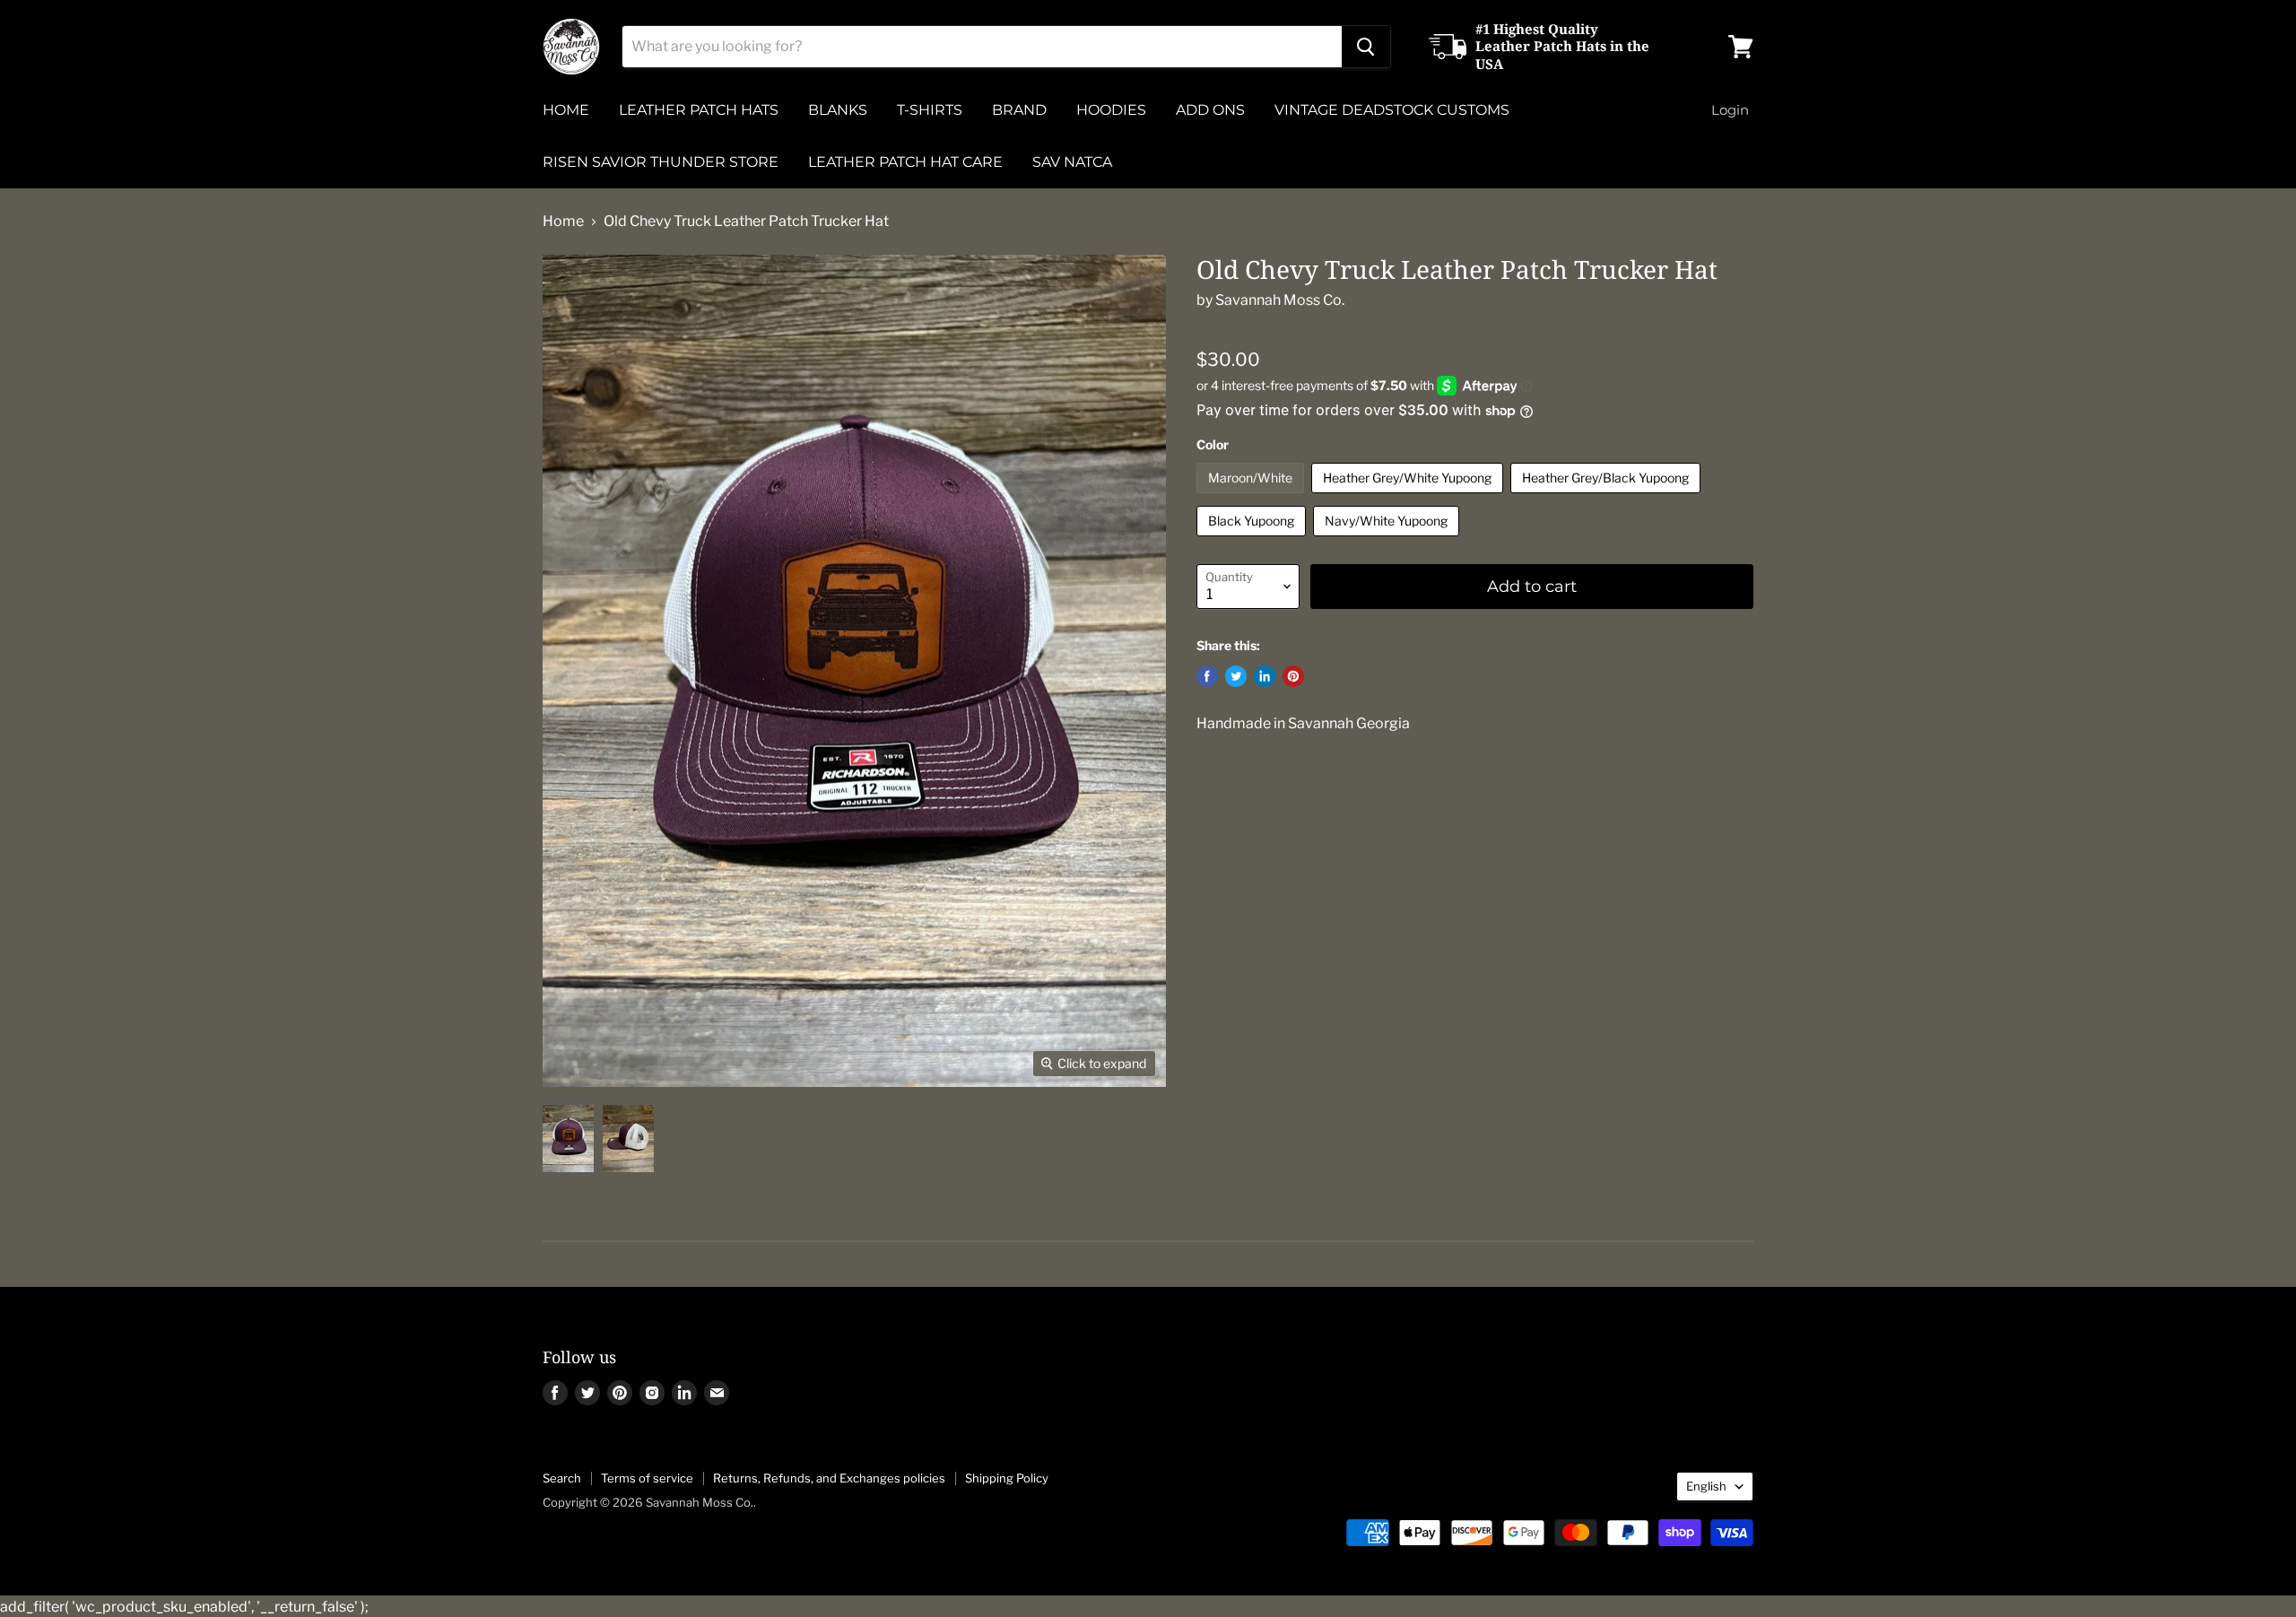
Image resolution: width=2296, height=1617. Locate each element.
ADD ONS (1210, 110)
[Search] (1366, 47)
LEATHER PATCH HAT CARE (905, 162)
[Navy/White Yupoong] (1388, 540)
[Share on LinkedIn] (1265, 676)
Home (563, 222)
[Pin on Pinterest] (1293, 676)
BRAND (1019, 110)
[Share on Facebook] (1207, 676)
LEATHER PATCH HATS (699, 110)
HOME (566, 110)
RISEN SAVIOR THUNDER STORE (661, 162)
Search (562, 1478)
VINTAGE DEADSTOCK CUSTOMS (1392, 110)
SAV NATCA (1072, 162)
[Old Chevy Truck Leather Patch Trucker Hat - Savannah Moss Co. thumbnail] (568, 1139)
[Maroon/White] (1252, 497)
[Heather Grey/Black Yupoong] (1608, 497)
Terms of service (647, 1478)
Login (1730, 110)
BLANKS (838, 110)
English (1706, 1486)
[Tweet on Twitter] (1236, 676)
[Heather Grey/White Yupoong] (1409, 497)
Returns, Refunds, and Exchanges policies (829, 1478)
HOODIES (1111, 110)
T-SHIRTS (930, 110)
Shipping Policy (1007, 1478)
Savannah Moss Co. (1280, 300)
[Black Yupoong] (1253, 540)
